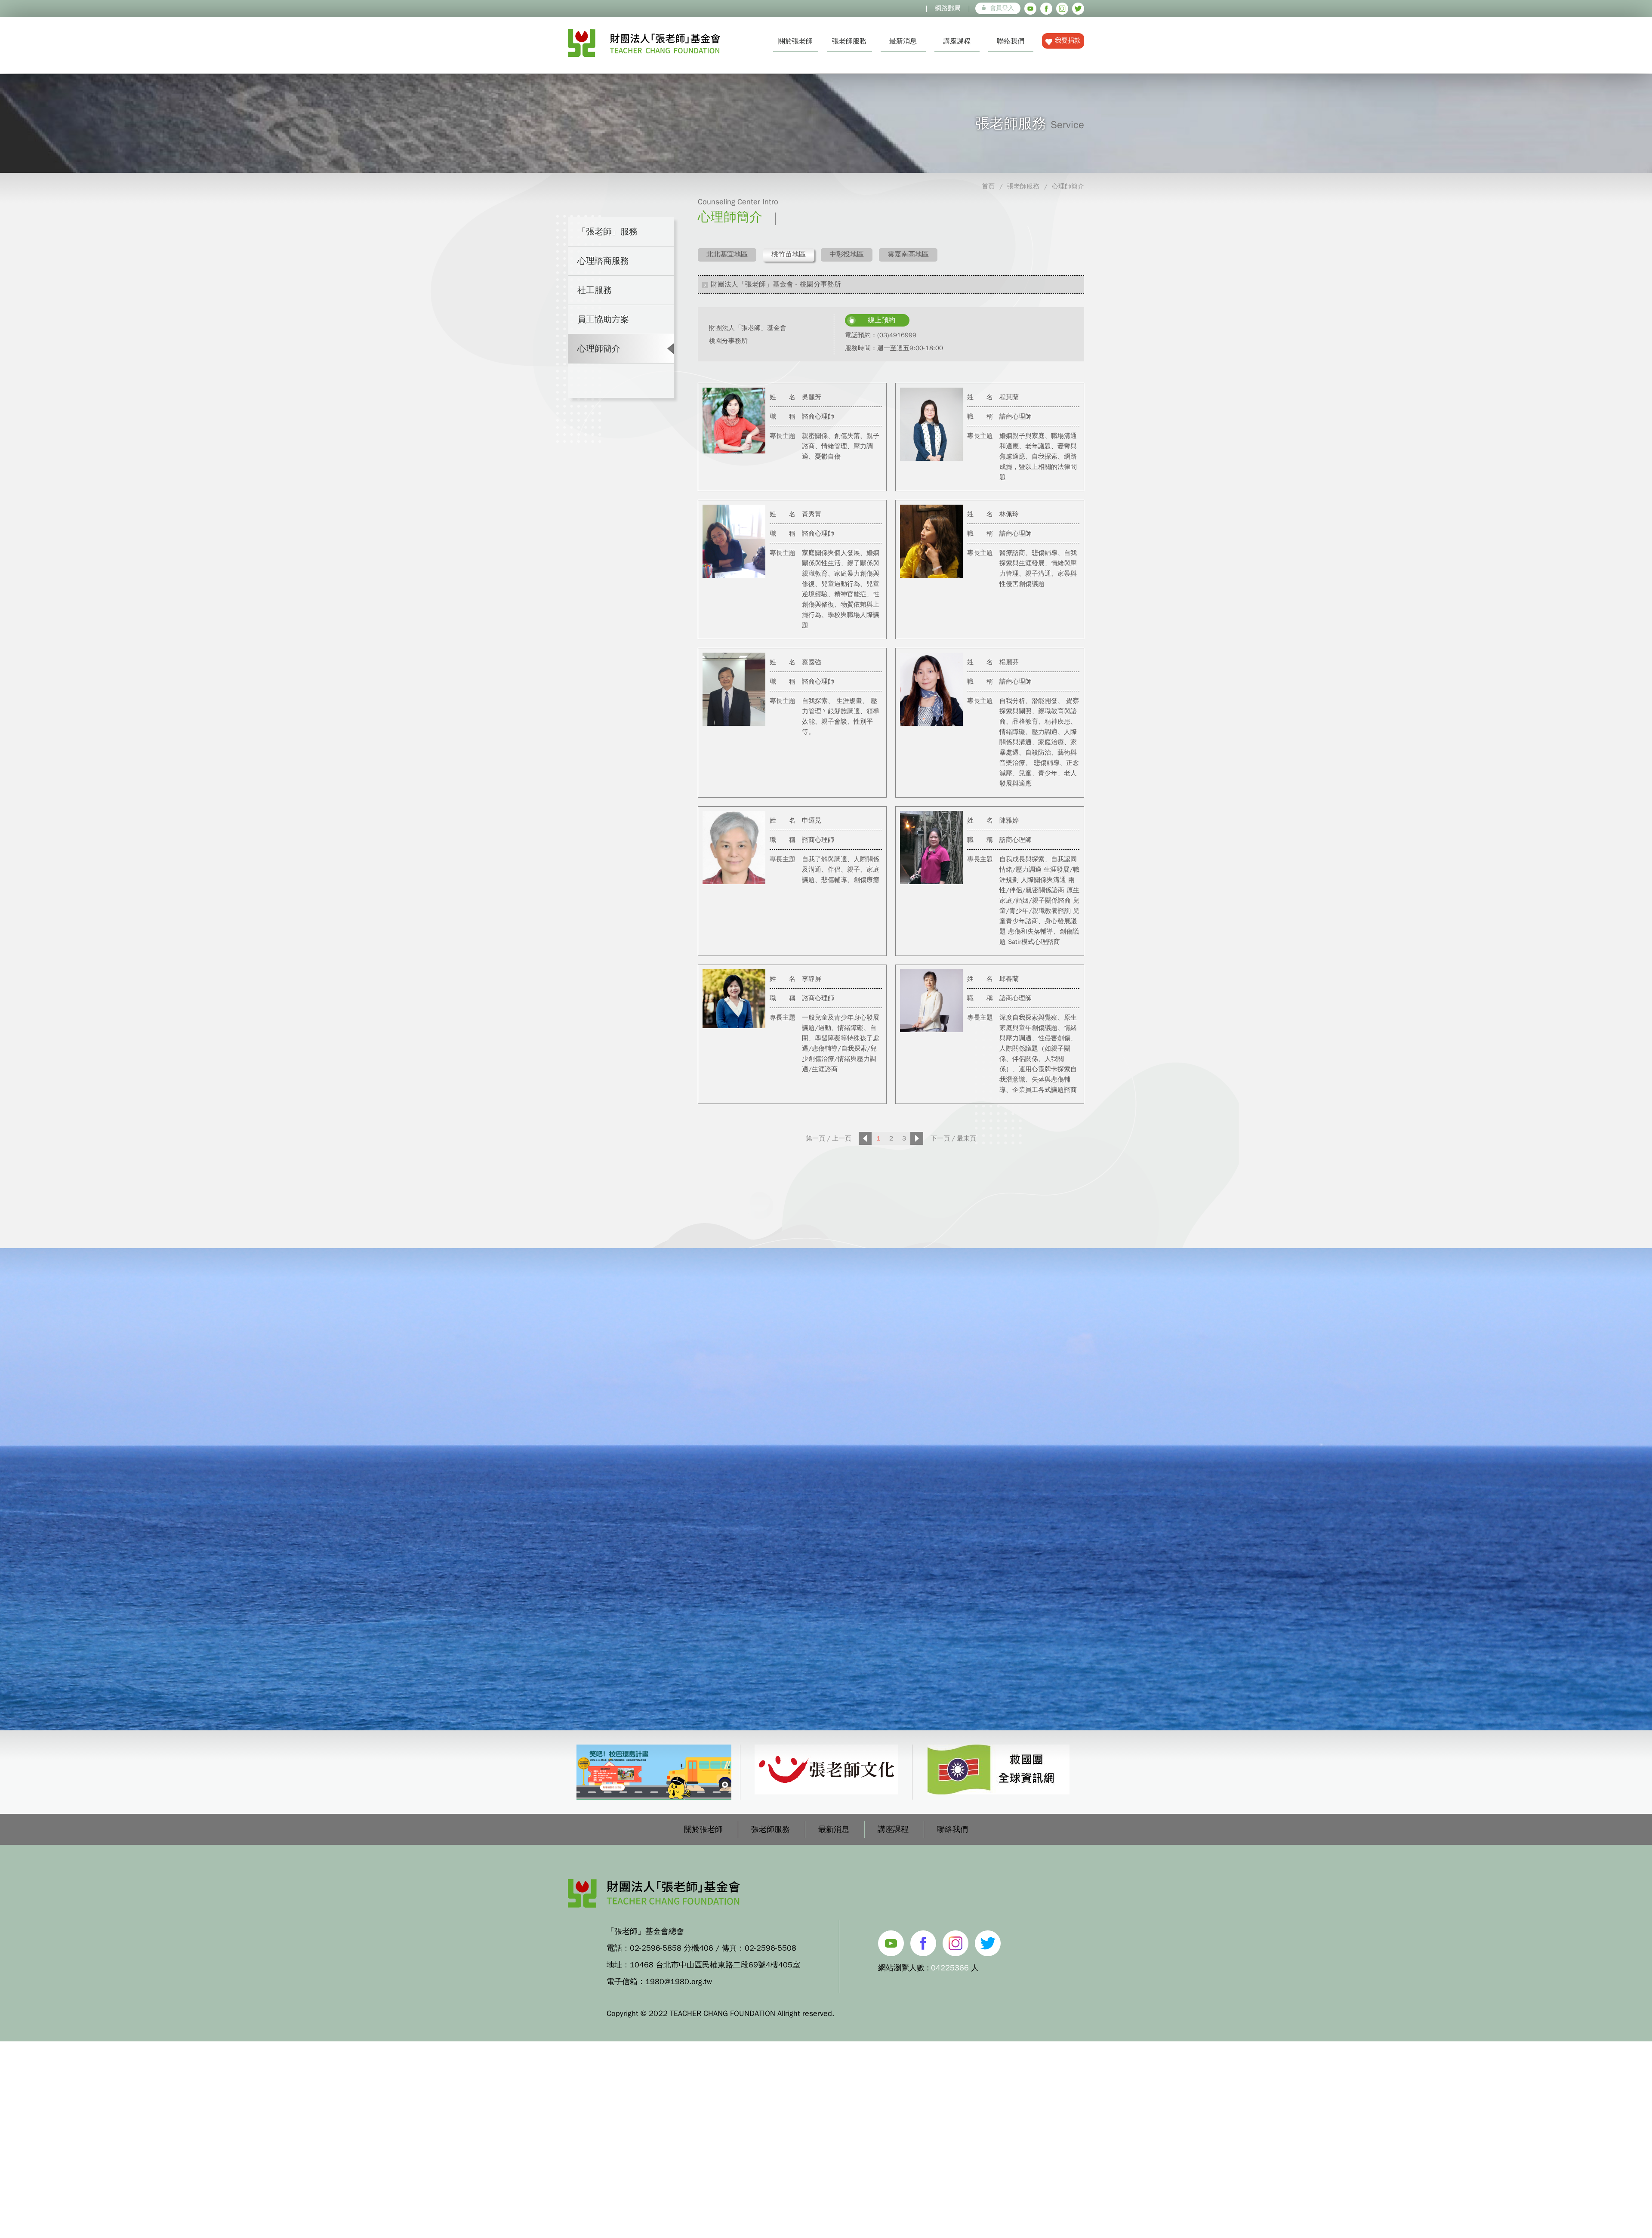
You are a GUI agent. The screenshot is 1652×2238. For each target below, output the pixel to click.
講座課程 (957, 41)
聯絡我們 (1011, 41)
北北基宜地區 (727, 254)
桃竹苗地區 (789, 254)
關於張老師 (795, 41)
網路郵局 (948, 8)
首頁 (988, 186)
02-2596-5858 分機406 (672, 1948)
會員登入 (1002, 8)
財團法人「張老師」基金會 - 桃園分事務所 (776, 284)
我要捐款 (1068, 40)
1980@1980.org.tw (679, 1982)
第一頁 (815, 1138)
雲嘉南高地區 (908, 254)
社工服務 (595, 290)
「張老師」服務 (607, 232)
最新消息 (903, 41)
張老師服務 (849, 41)
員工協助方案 (603, 319)
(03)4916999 (897, 335)
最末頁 (966, 1138)
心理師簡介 (1068, 186)
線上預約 (881, 320)
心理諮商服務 (603, 261)
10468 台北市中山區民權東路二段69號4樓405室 (715, 1965)
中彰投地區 (847, 254)
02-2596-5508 (771, 1948)
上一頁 (842, 1138)
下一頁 (940, 1138)
